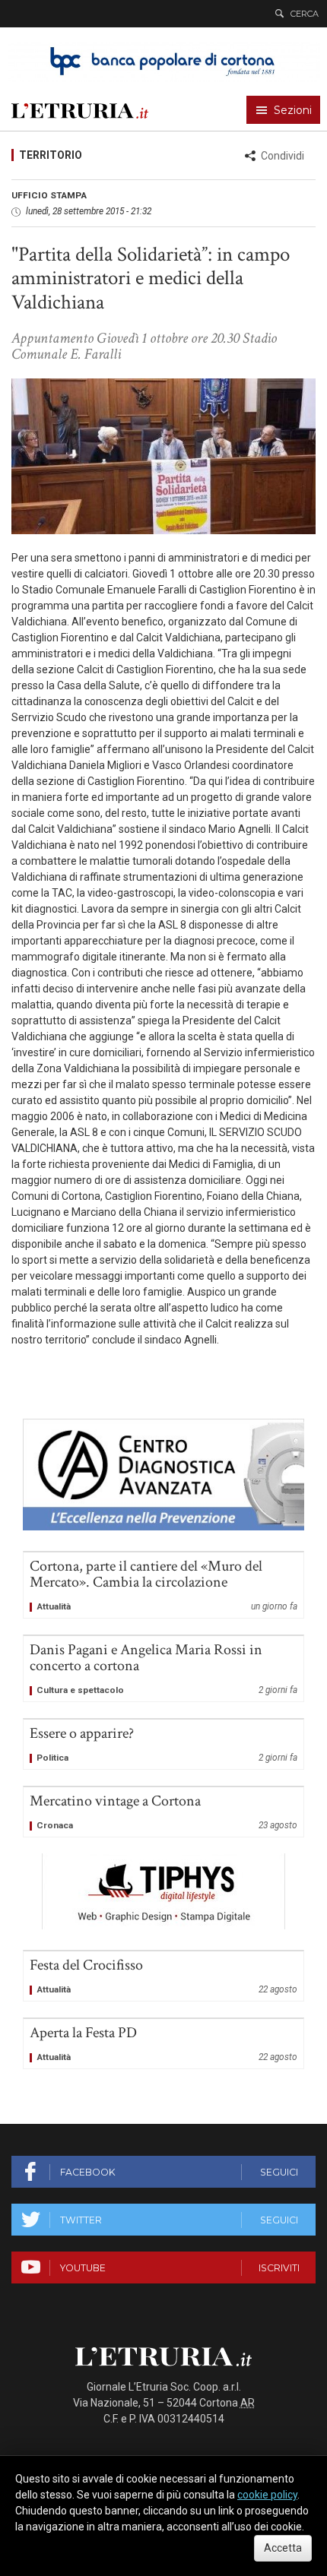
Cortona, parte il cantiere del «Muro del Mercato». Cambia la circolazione (163, 1585)
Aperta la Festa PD (163, 2044)
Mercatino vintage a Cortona (163, 1812)
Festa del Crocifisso (163, 1976)
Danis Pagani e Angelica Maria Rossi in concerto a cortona (163, 1669)
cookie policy (267, 2495)
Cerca (305, 14)
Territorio (51, 155)
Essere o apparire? (163, 1744)
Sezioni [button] (293, 110)
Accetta (283, 2548)
